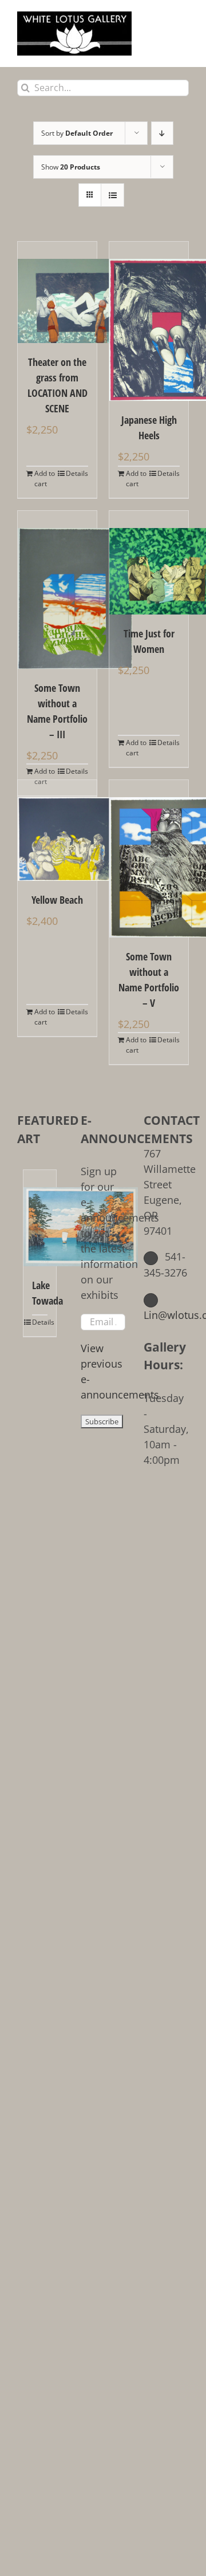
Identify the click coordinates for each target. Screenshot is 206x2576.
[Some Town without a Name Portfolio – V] (149, 859)
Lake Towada (40, 1293)
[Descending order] (162, 133)
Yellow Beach (57, 900)
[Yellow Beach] (57, 830)
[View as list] (112, 195)
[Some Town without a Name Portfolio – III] (57, 590)
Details (77, 473)
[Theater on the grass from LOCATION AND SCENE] (57, 292)
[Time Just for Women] (149, 563)
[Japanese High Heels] (149, 321)
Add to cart (45, 478)
